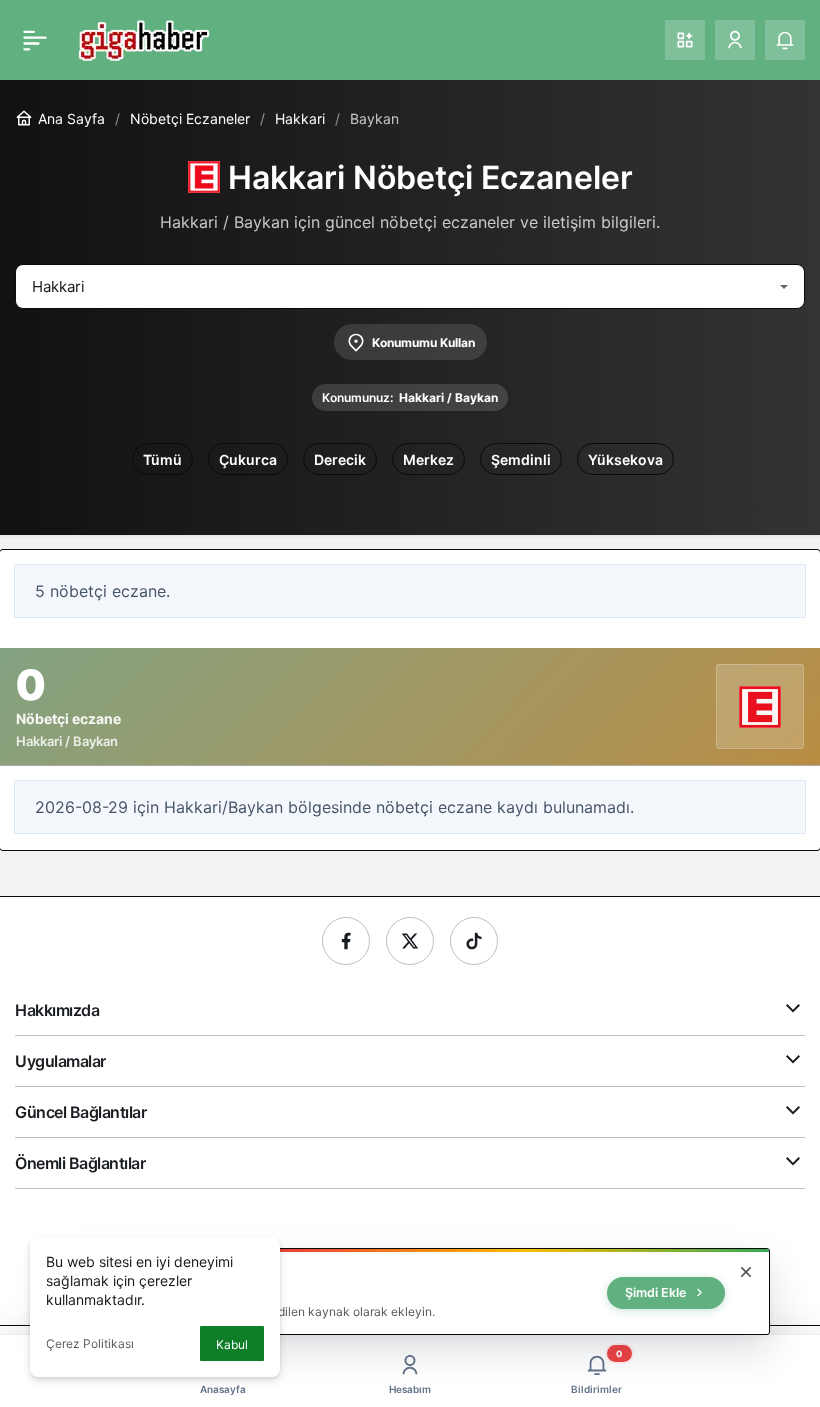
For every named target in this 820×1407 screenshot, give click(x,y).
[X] (410, 941)
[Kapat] (746, 1272)
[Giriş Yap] (735, 40)
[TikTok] (474, 941)
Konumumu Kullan (423, 342)
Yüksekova (625, 459)
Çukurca (248, 459)
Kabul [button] (232, 1344)
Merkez (428, 459)
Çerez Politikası (90, 1343)
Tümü (162, 459)
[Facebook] (346, 941)
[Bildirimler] (785, 40)
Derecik (340, 459)
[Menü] (35, 40)
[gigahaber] (143, 38)
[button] (685, 40)
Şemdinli (521, 459)
